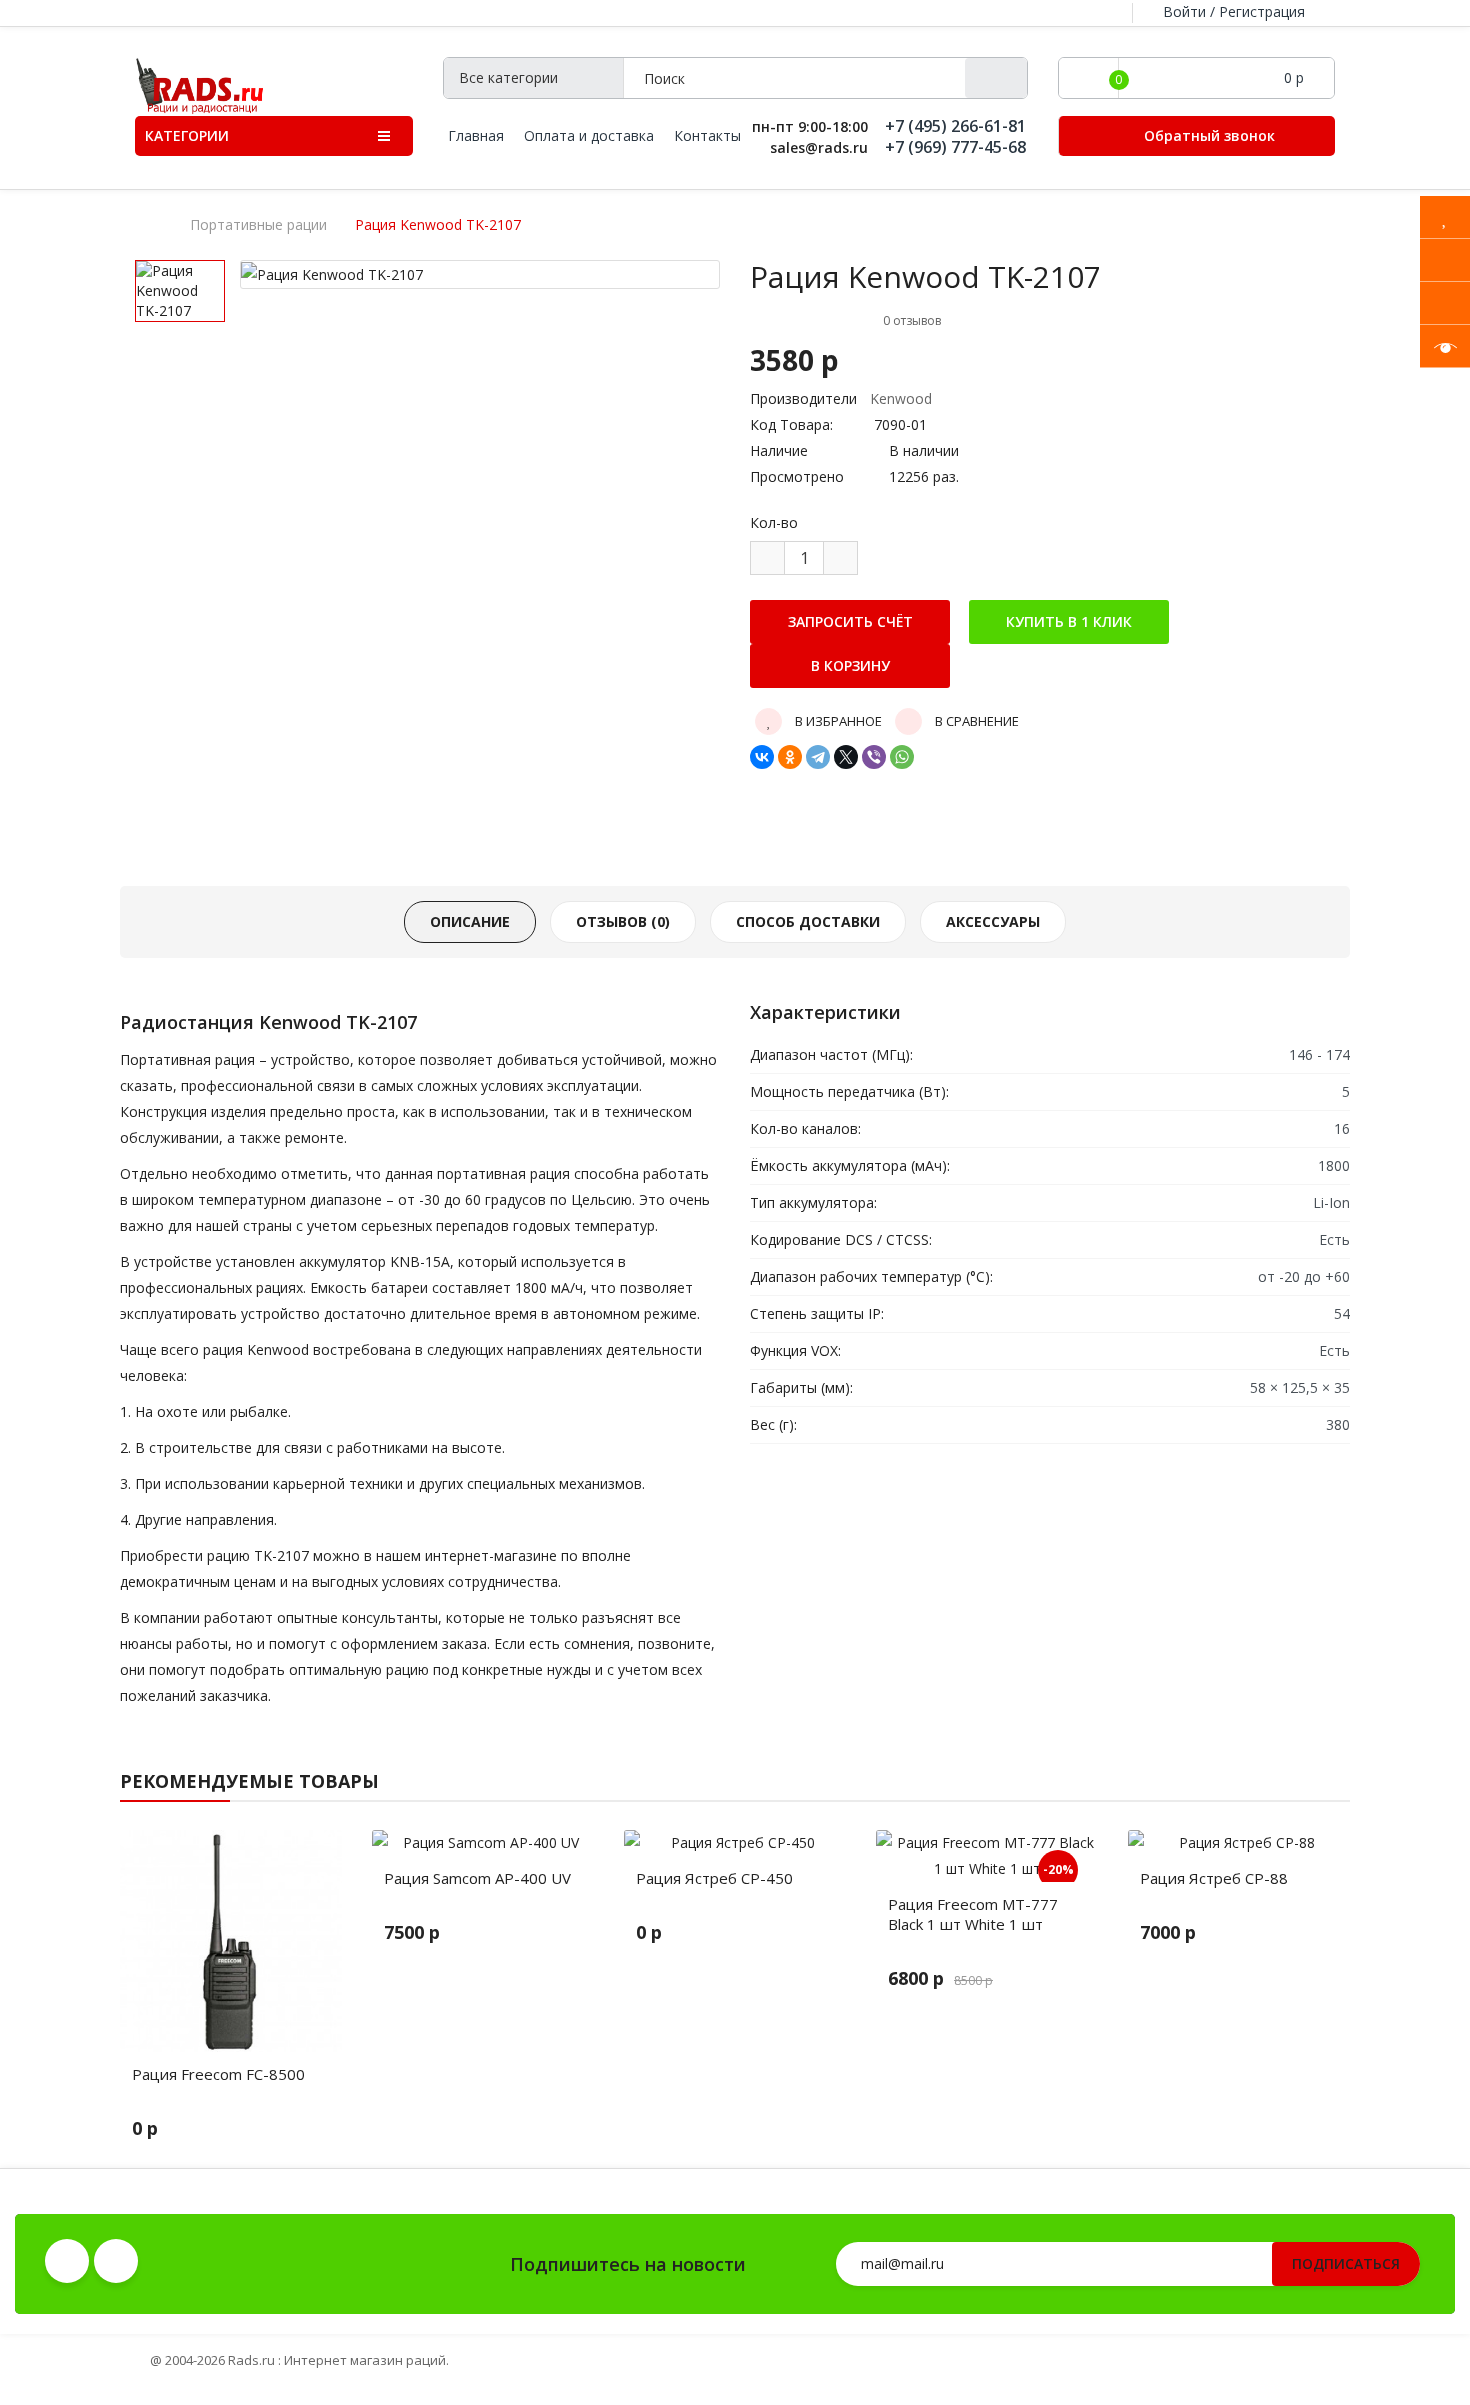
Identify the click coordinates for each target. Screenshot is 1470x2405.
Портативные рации (258, 225)
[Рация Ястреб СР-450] (735, 1843)
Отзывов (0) (623, 921)
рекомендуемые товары (249, 1781)
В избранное (837, 721)
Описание (470, 921)
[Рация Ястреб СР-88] (1239, 1843)
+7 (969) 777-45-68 (955, 147)
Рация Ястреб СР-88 (1214, 1878)
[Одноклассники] (790, 757)
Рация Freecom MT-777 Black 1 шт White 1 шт (973, 1914)
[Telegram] (818, 757)
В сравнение (975, 721)
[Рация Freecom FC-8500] (231, 1941)
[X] (846, 757)
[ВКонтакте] (762, 757)
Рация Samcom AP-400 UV (477, 1878)
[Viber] (874, 757)
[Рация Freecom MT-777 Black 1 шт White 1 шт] (987, 1856)
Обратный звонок (1207, 135)
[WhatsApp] (902, 757)
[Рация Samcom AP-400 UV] (483, 1843)
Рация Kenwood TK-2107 (438, 225)
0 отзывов (912, 320)
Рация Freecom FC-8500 (218, 2074)
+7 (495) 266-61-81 (955, 126)
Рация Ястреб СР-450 (714, 1878)
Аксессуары (993, 921)
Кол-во (774, 522)
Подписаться (1346, 2263)
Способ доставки (808, 921)
